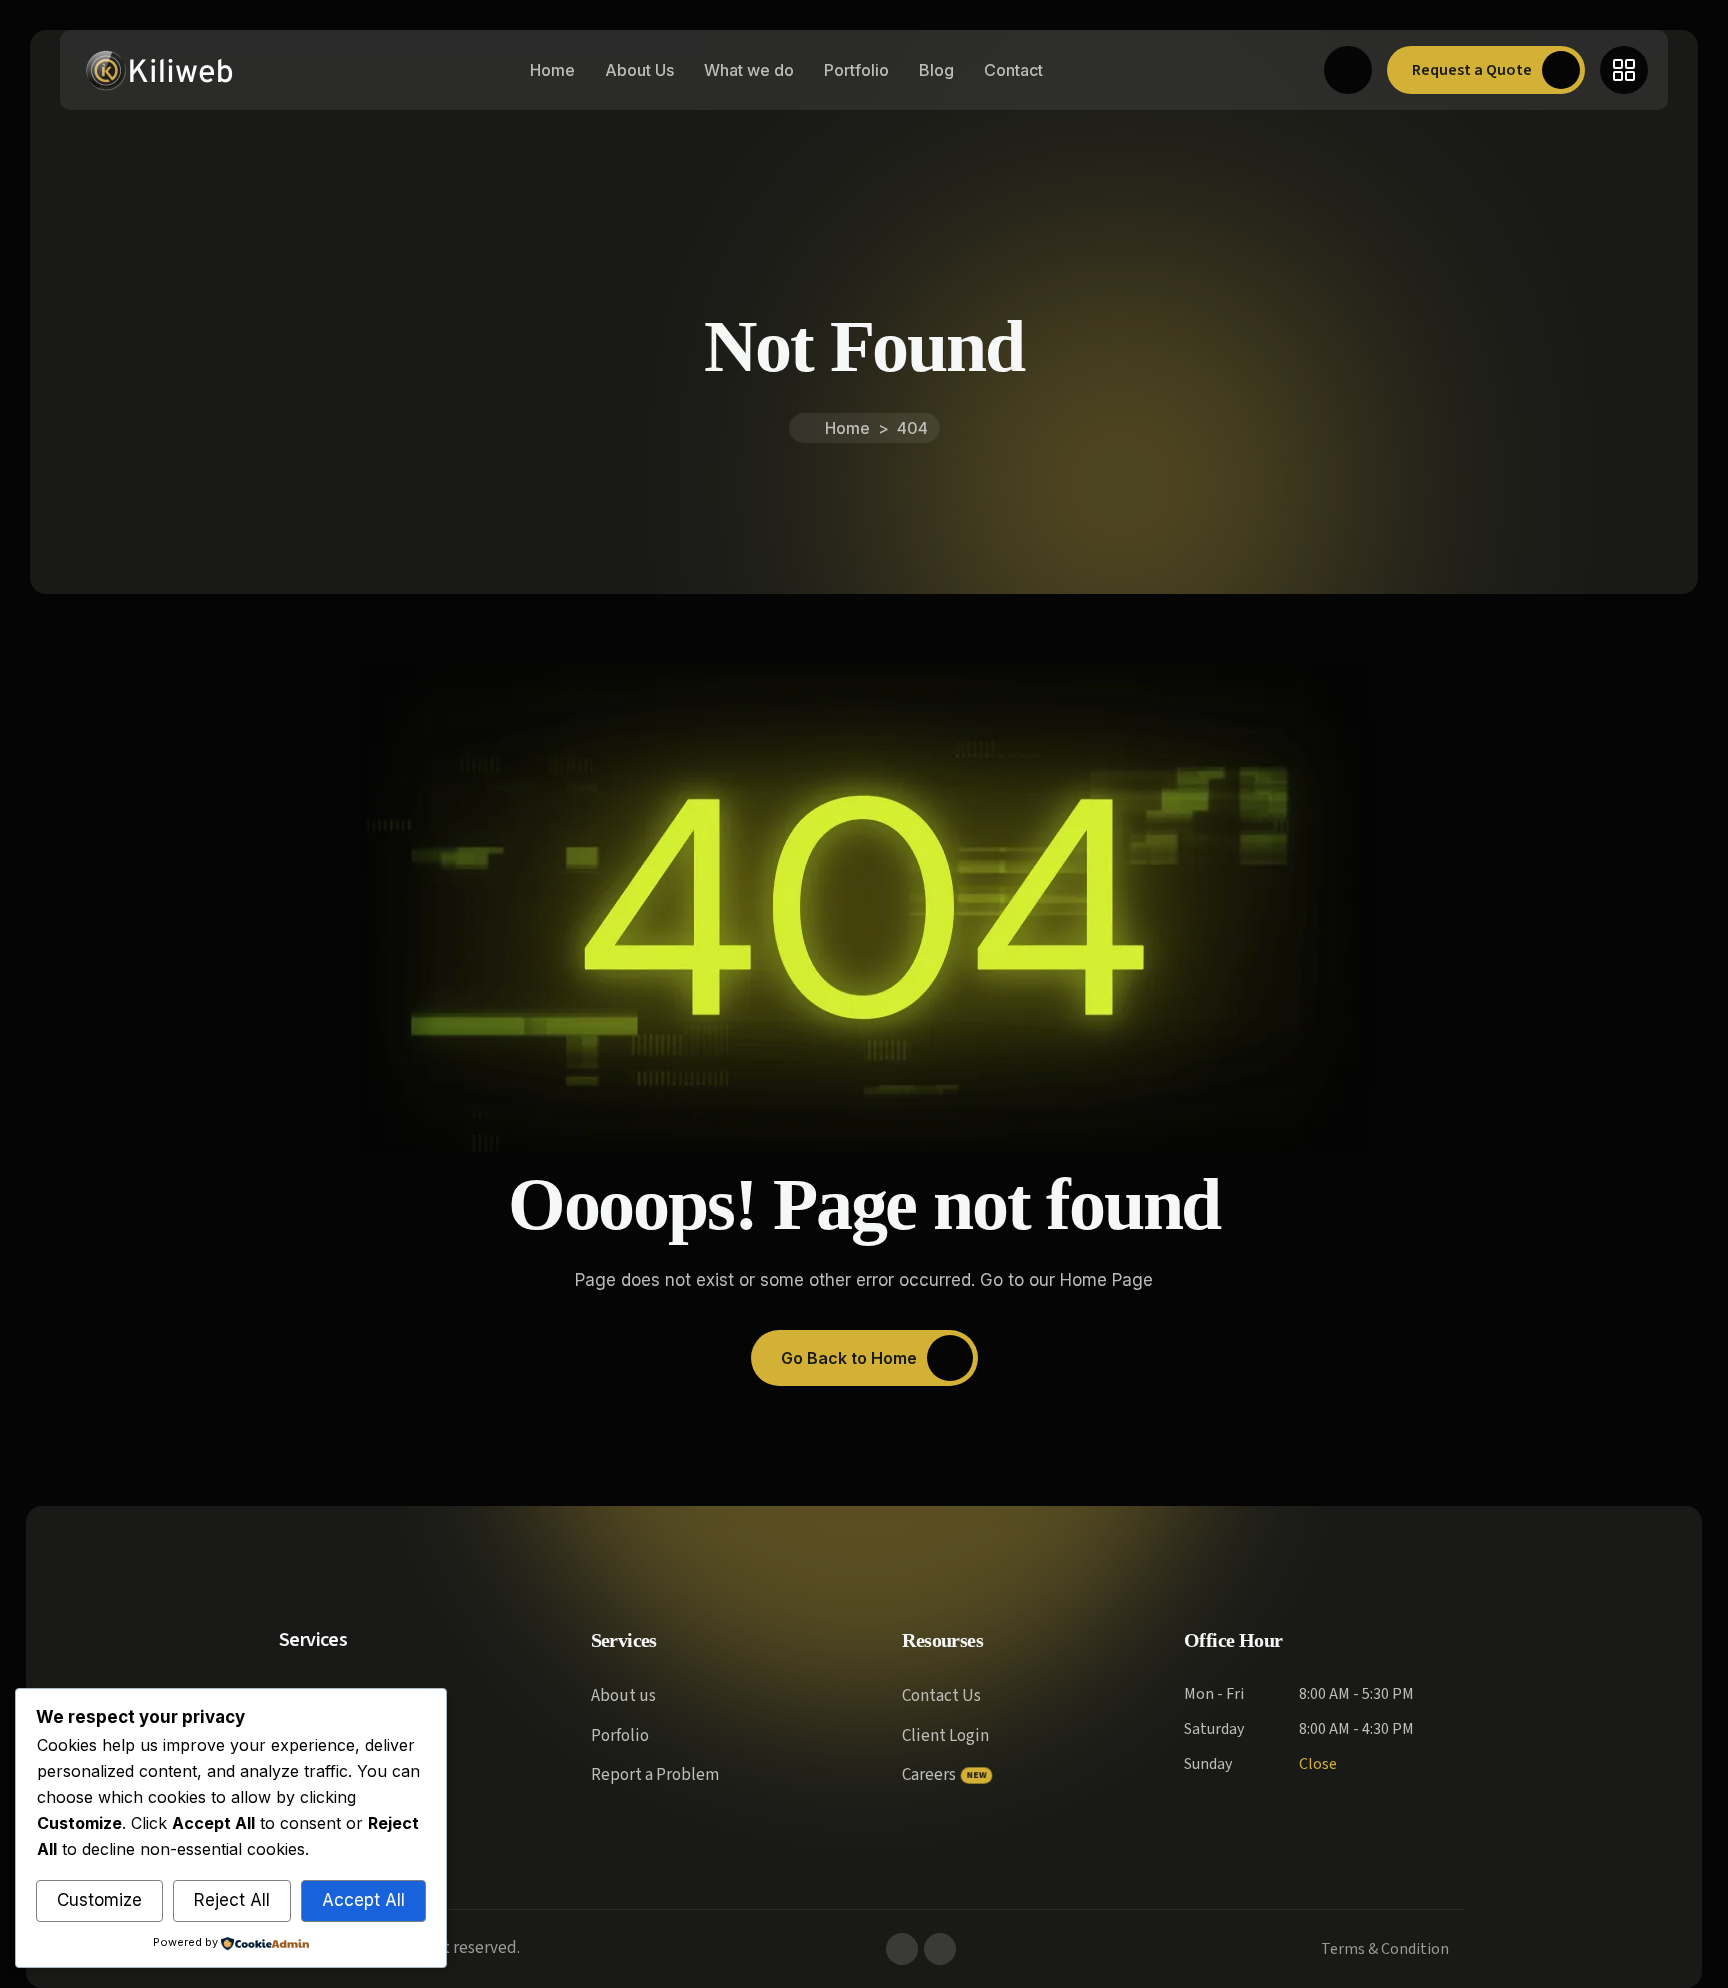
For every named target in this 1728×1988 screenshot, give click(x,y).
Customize (99, 1900)
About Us (639, 70)
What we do (749, 70)
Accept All (363, 1900)
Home (552, 70)
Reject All (232, 1900)
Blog (936, 70)
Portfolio (856, 70)
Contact (1013, 70)
